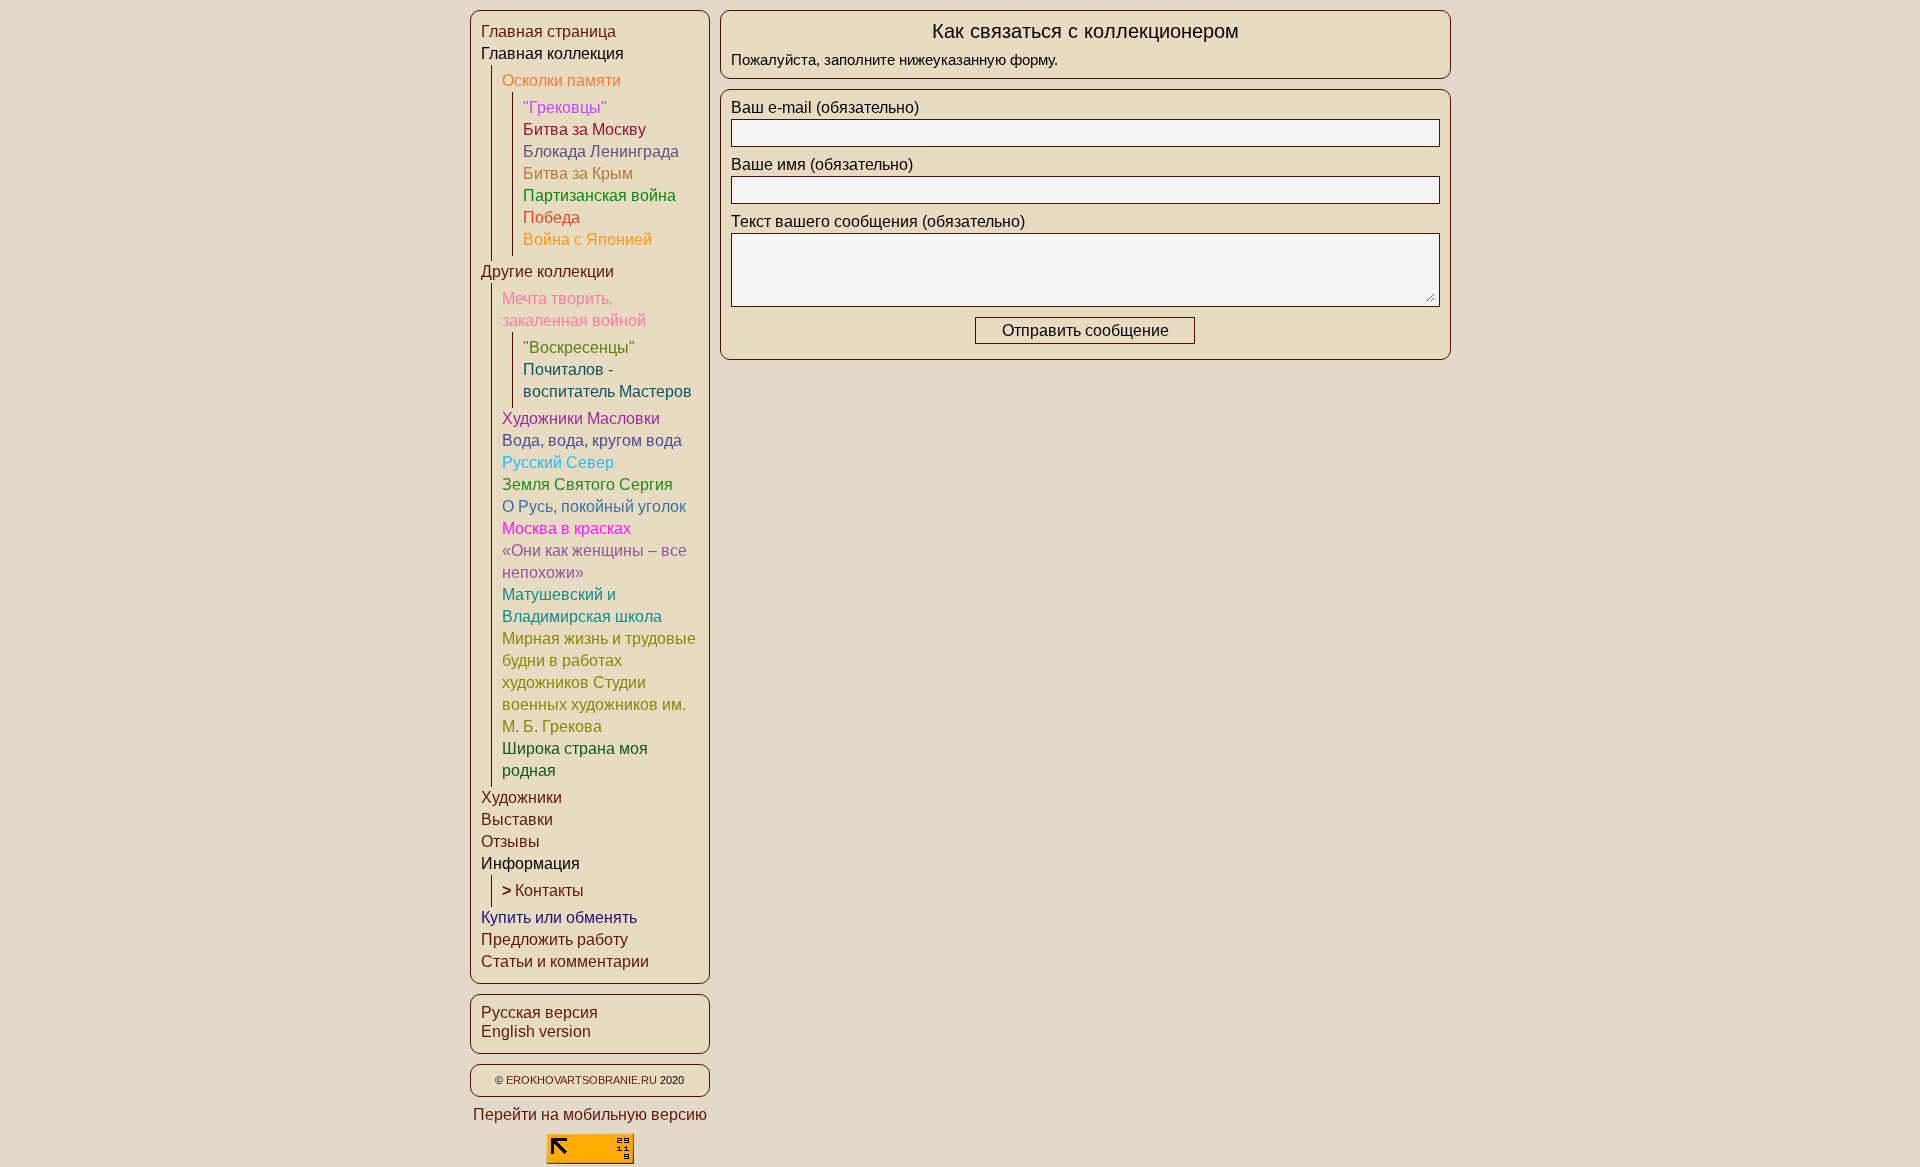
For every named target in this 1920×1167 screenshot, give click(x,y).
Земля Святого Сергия (587, 484)
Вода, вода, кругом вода (592, 440)
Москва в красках (566, 528)
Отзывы (510, 841)
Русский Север (558, 462)
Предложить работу (554, 939)
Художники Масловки (581, 418)
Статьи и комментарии (565, 961)
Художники (521, 797)
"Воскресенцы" (579, 347)
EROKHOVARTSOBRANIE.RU (581, 1080)
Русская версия (539, 1012)
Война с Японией (587, 239)
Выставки (517, 819)
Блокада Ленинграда (601, 151)
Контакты (543, 890)
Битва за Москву (584, 129)
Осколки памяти (561, 80)
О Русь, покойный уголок (594, 506)
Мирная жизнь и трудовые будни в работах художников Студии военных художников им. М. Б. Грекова (599, 682)
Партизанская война (599, 195)
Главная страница (548, 31)
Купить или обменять (559, 917)
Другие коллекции (547, 271)
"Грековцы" (565, 107)
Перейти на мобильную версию (590, 1114)
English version (536, 1031)
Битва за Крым (578, 173)
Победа (551, 217)
